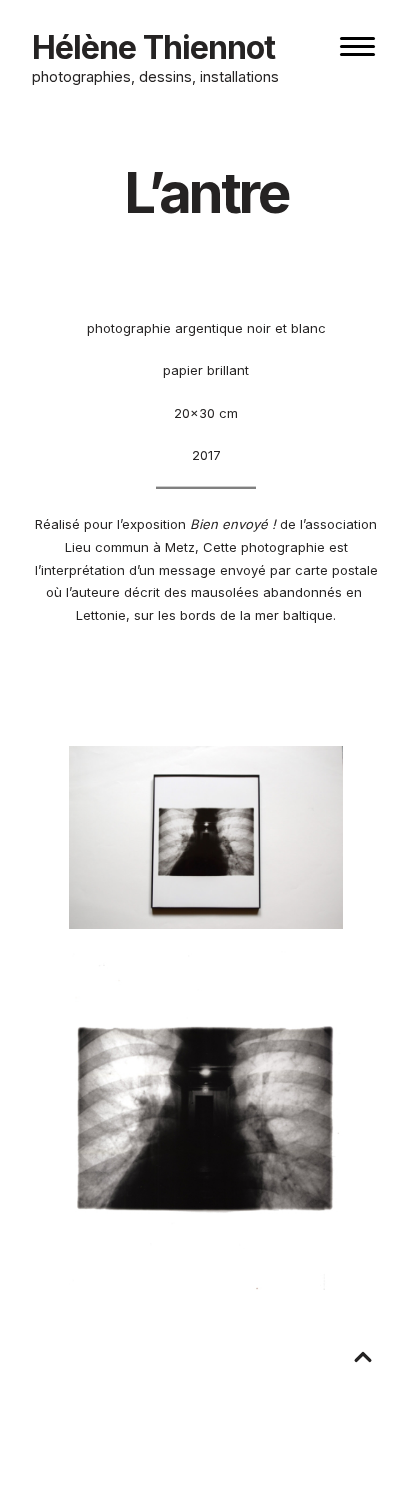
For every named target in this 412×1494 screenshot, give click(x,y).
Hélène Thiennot (153, 47)
